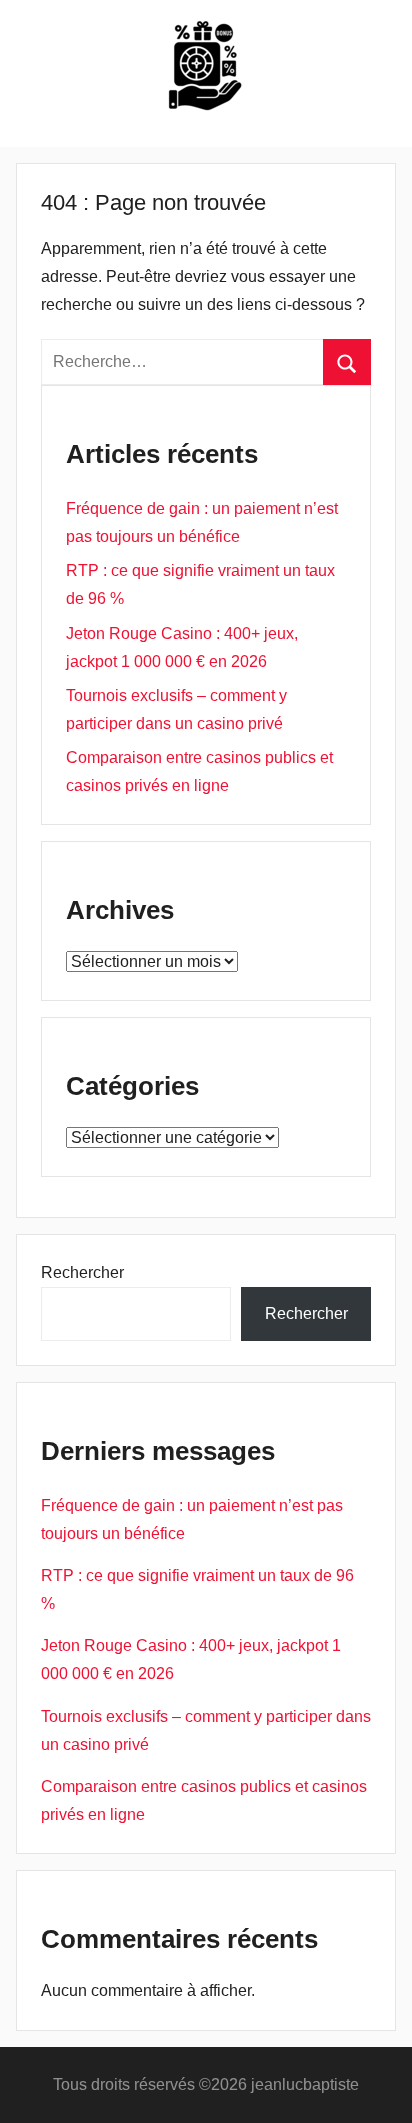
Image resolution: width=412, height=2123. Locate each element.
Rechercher (82, 1272)
